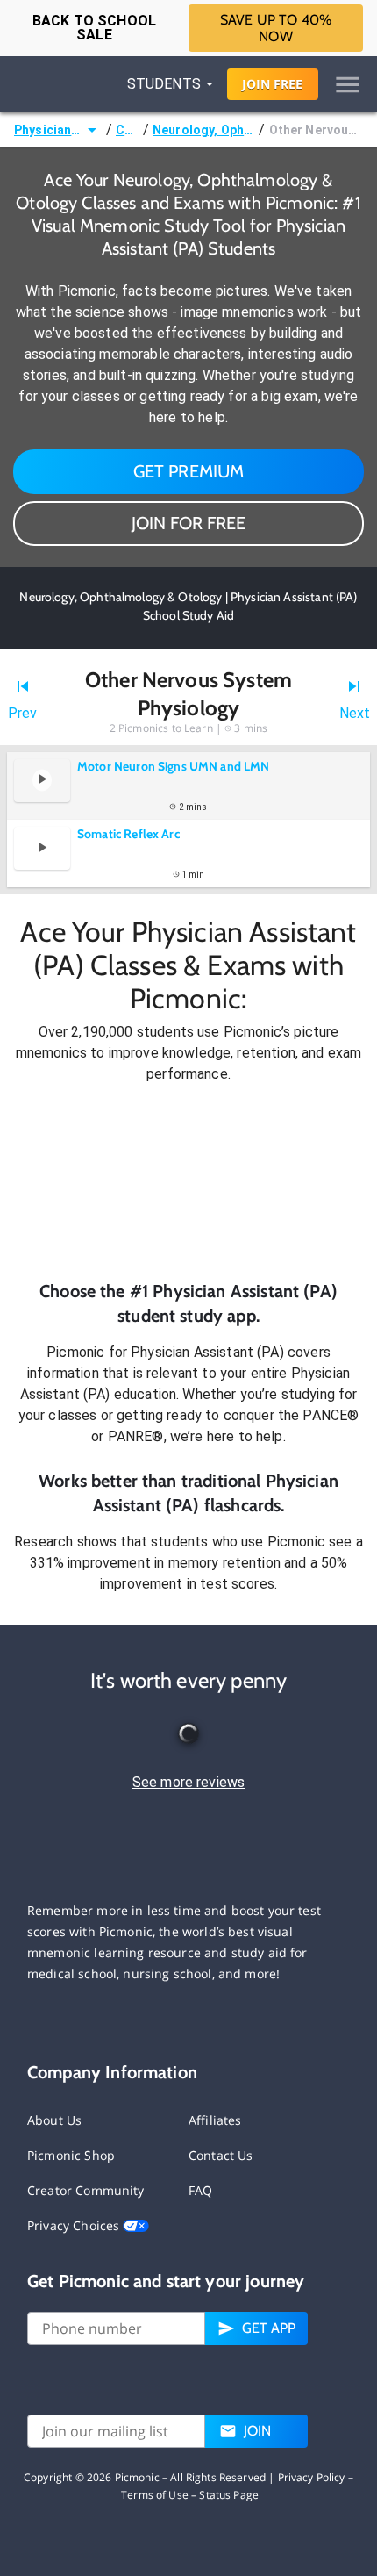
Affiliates (215, 2120)
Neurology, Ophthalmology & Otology (204, 130)
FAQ (200, 2190)
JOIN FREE (272, 84)
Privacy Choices (75, 2225)
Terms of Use (155, 2495)
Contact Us (221, 2155)
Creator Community (86, 2190)
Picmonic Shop (71, 2155)
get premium (189, 471)
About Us (54, 2120)
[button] (188, 1182)
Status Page (229, 2495)
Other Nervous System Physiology (316, 130)
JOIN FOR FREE (188, 523)
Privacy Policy (312, 2477)
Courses (128, 130)
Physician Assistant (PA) (48, 130)
